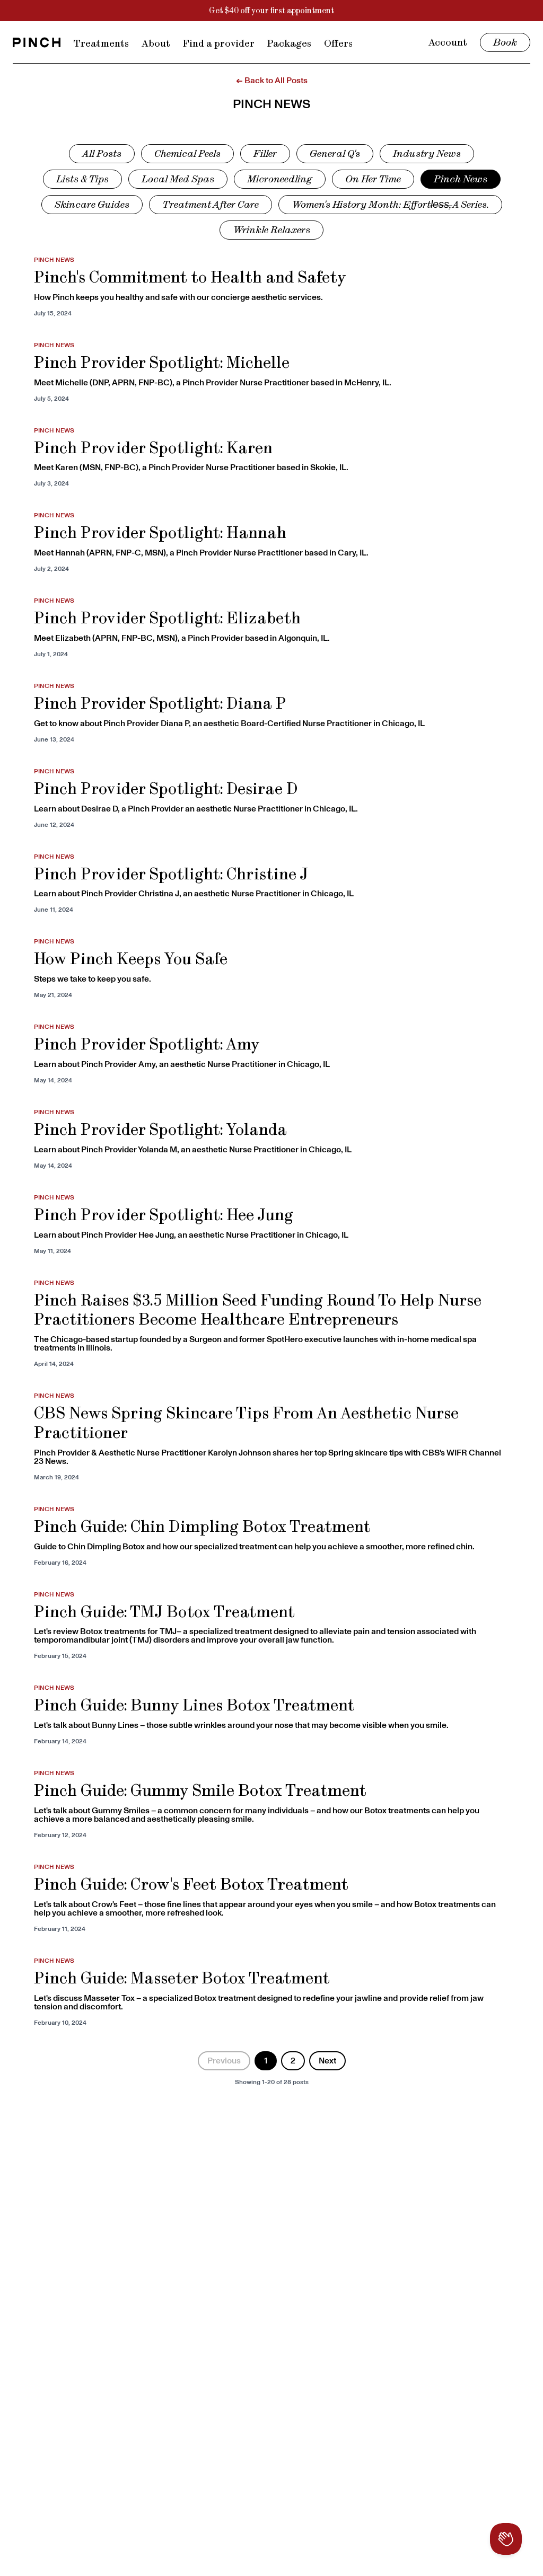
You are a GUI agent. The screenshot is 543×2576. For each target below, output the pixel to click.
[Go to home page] (37, 42)
